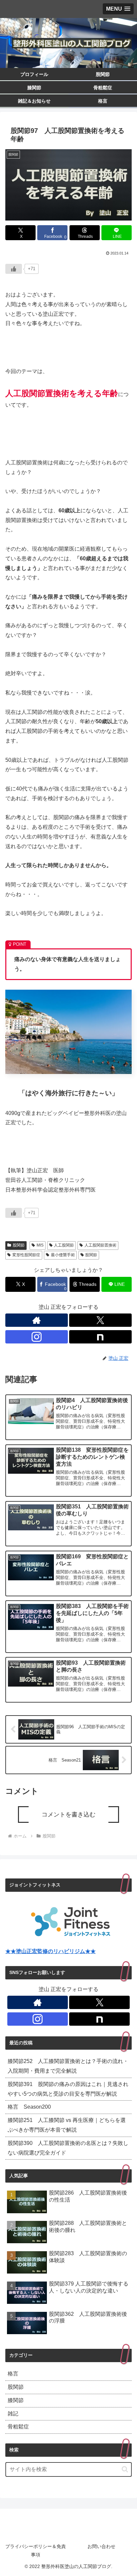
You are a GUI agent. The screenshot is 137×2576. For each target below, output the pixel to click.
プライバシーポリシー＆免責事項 (36, 2551)
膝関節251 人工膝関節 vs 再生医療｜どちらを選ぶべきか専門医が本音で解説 (67, 2125)
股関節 (19, 1245)
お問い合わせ (101, 2546)
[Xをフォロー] (100, 1320)
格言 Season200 (29, 2107)
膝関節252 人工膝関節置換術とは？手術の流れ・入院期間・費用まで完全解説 (68, 2066)
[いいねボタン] (14, 269)
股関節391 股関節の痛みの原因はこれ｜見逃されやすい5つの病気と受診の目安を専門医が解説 (68, 2089)
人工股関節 (64, 1245)
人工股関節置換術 (100, 1245)
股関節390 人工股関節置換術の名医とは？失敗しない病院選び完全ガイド (68, 2148)
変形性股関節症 (26, 1255)
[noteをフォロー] (100, 1337)
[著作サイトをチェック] (37, 1320)
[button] (125, 2469)
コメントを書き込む (68, 1814)
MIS (40, 1245)
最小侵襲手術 (63, 1255)
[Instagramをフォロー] (37, 1337)
